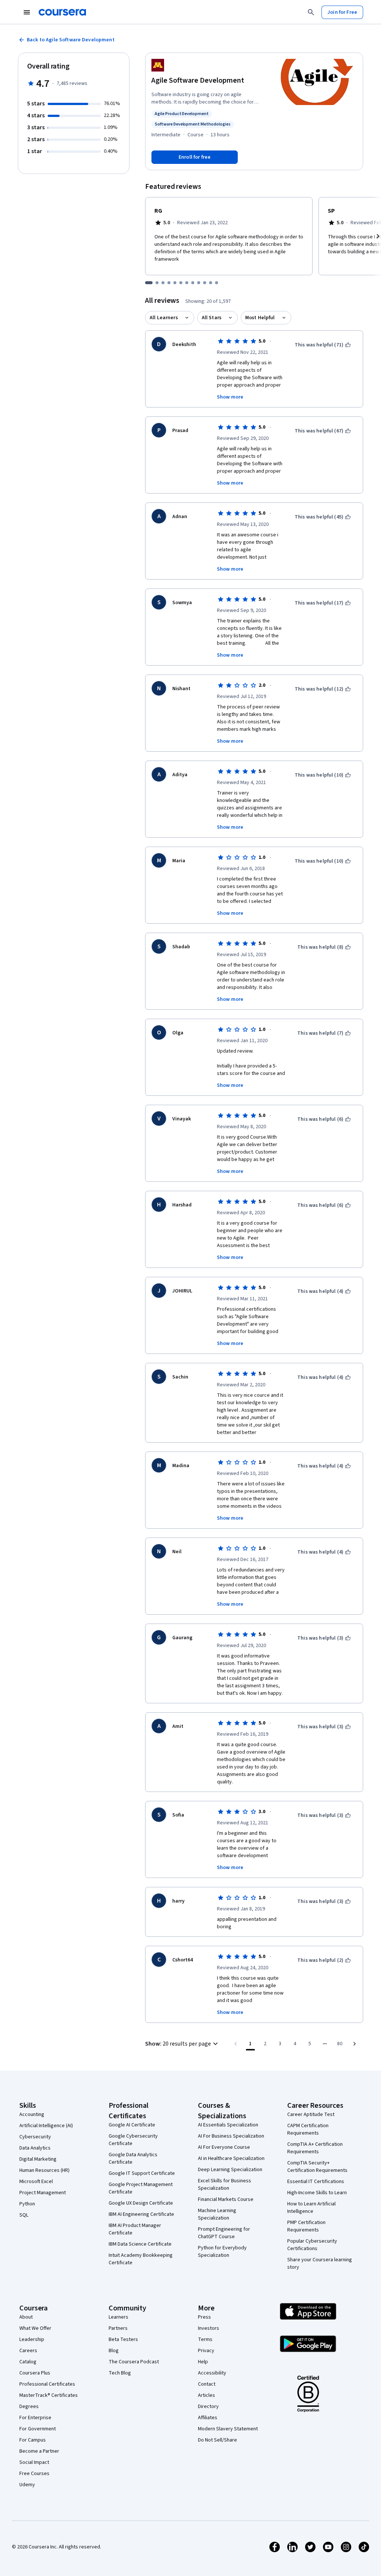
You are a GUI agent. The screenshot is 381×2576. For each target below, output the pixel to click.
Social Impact (34, 2462)
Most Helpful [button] (260, 318)
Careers (28, 2351)
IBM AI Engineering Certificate (141, 2214)
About (26, 2317)
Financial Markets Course (226, 2199)
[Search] (311, 12)
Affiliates (208, 2418)
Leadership (32, 2339)
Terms (205, 2339)
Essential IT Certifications (316, 2182)
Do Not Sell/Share (217, 2440)
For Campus (33, 2440)
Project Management (43, 2193)
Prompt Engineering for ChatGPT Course (224, 2233)
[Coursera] (62, 12)
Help (203, 2362)
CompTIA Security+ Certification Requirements (317, 2167)
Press (204, 2317)
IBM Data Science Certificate (140, 2244)
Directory (208, 2407)
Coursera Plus (35, 2373)
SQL (24, 2215)
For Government (38, 2429)
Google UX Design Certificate (141, 2203)
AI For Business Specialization (231, 2136)
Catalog (28, 2362)
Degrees (29, 2407)
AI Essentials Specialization (228, 2125)
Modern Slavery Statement (228, 2429)
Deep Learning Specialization (230, 2170)
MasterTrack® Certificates (49, 2395)
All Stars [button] (212, 318)
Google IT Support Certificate (142, 2173)
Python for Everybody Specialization (222, 2252)
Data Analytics (35, 2148)
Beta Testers (123, 2339)
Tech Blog (120, 2373)
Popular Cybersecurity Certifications (312, 2245)
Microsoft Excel (36, 2182)
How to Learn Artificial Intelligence (311, 2208)
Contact (207, 2384)
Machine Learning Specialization (217, 2214)
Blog (114, 2351)
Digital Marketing (38, 2159)
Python (27, 2204)
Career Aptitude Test (311, 2115)
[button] (183, 2044)
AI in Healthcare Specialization (231, 2158)
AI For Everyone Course (224, 2147)
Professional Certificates (47, 2384)
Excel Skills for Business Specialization (225, 2185)
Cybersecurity (35, 2137)
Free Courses (34, 2474)
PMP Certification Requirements (306, 2226)
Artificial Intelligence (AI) (46, 2126)
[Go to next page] (355, 2044)
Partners (118, 2328)
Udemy (27, 2485)
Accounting (32, 2115)
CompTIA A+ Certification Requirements (315, 2148)
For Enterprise (35, 2418)
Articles (206, 2395)
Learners (119, 2317)
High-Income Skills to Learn (317, 2193)
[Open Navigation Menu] (27, 12)
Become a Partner (39, 2451)
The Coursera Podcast (134, 2362)
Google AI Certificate (132, 2125)
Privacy (206, 2351)
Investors (209, 2328)
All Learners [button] (164, 318)
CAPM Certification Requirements (308, 2129)
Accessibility (212, 2373)
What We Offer (35, 2328)
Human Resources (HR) (44, 2170)
